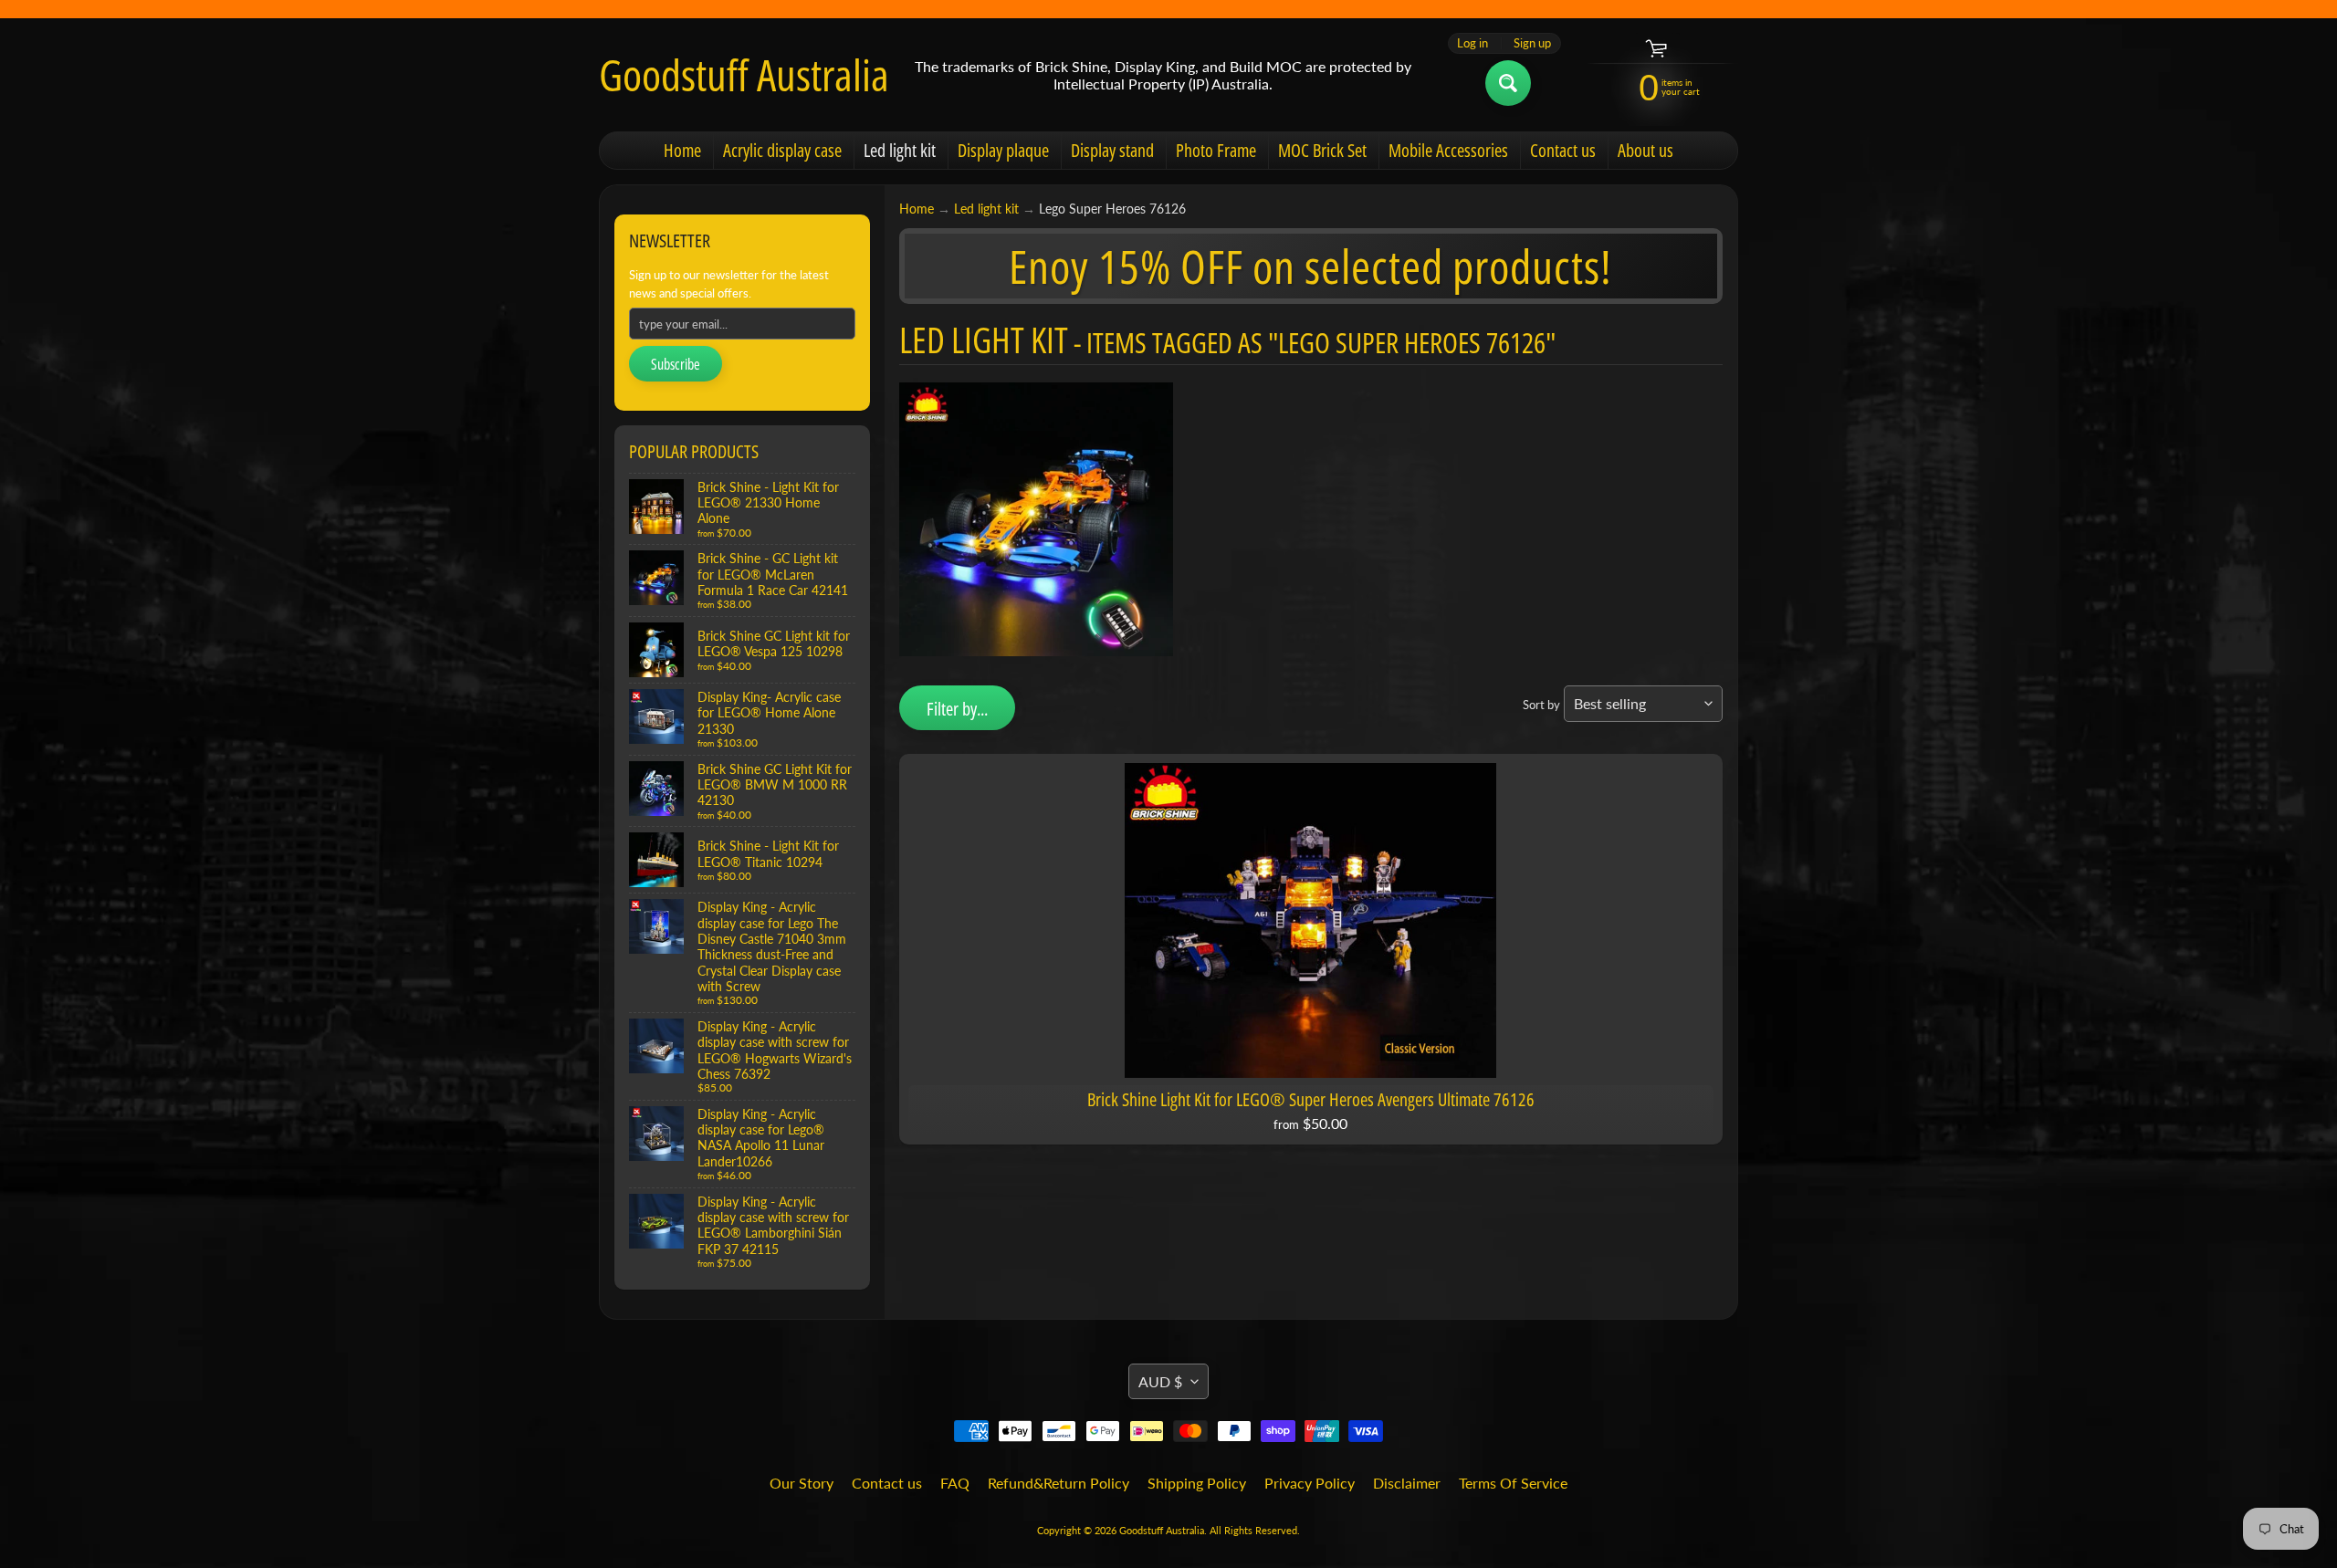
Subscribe (676, 364)
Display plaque (1003, 150)
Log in (1472, 43)
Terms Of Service (1513, 1483)
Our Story (802, 1483)
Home (682, 150)
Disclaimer (1407, 1483)
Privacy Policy (1310, 1483)
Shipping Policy (1197, 1483)
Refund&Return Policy (1058, 1483)
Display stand (1112, 150)
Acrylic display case (782, 150)
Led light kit (900, 150)
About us (1645, 150)
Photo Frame (1216, 150)
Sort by (1541, 705)
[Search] (1508, 83)
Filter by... (957, 709)
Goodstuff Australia (744, 75)
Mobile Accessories (1448, 150)
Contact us (1563, 150)
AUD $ (1160, 1381)
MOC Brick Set (1322, 150)
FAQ (955, 1483)
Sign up (1532, 43)
